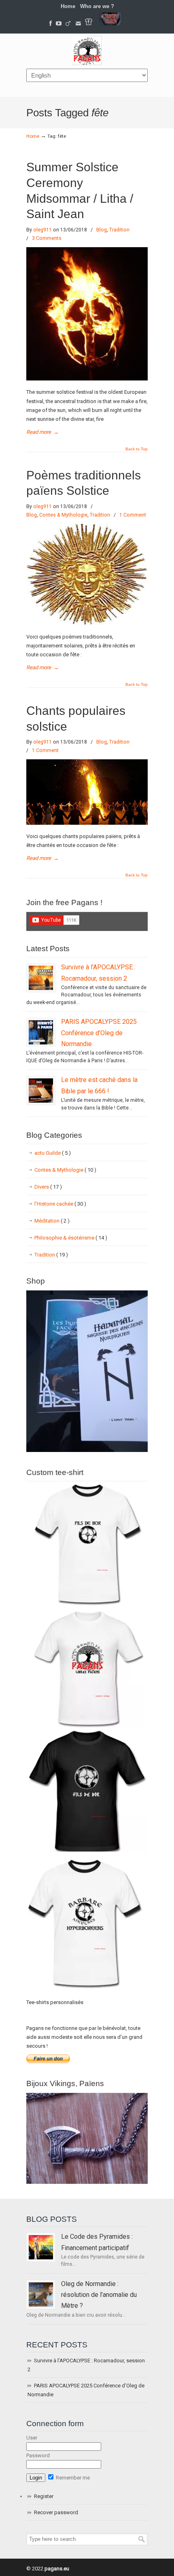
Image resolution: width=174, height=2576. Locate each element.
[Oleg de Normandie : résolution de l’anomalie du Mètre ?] (41, 2294)
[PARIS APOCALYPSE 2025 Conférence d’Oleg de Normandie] (41, 1032)
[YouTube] (59, 24)
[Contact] (79, 24)
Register (44, 2496)
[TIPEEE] (68, 24)
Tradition (119, 230)
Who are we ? (97, 6)
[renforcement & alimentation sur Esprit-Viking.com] (110, 24)
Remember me (72, 2478)
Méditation (52, 1221)
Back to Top (137, 449)
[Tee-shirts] (89, 24)
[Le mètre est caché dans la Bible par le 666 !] (41, 1090)
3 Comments (47, 238)
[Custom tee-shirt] (87, 1991)
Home (68, 6)
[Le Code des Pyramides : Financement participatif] (41, 2247)
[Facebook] (51, 24)
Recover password (56, 2512)
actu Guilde (53, 1153)
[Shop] (87, 1450)
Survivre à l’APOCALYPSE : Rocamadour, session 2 (86, 2365)
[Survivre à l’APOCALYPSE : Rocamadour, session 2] (41, 978)
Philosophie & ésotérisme (71, 1238)
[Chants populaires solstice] (87, 823)
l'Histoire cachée (60, 1204)
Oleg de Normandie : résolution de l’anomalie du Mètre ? (99, 2295)
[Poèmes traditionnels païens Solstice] (87, 623)
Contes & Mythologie (63, 515)
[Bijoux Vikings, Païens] (87, 2182)
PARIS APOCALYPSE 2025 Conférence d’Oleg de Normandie (99, 1033)
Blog (102, 230)
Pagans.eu (87, 50)
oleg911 (42, 230)
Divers (48, 1187)
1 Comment (133, 515)
